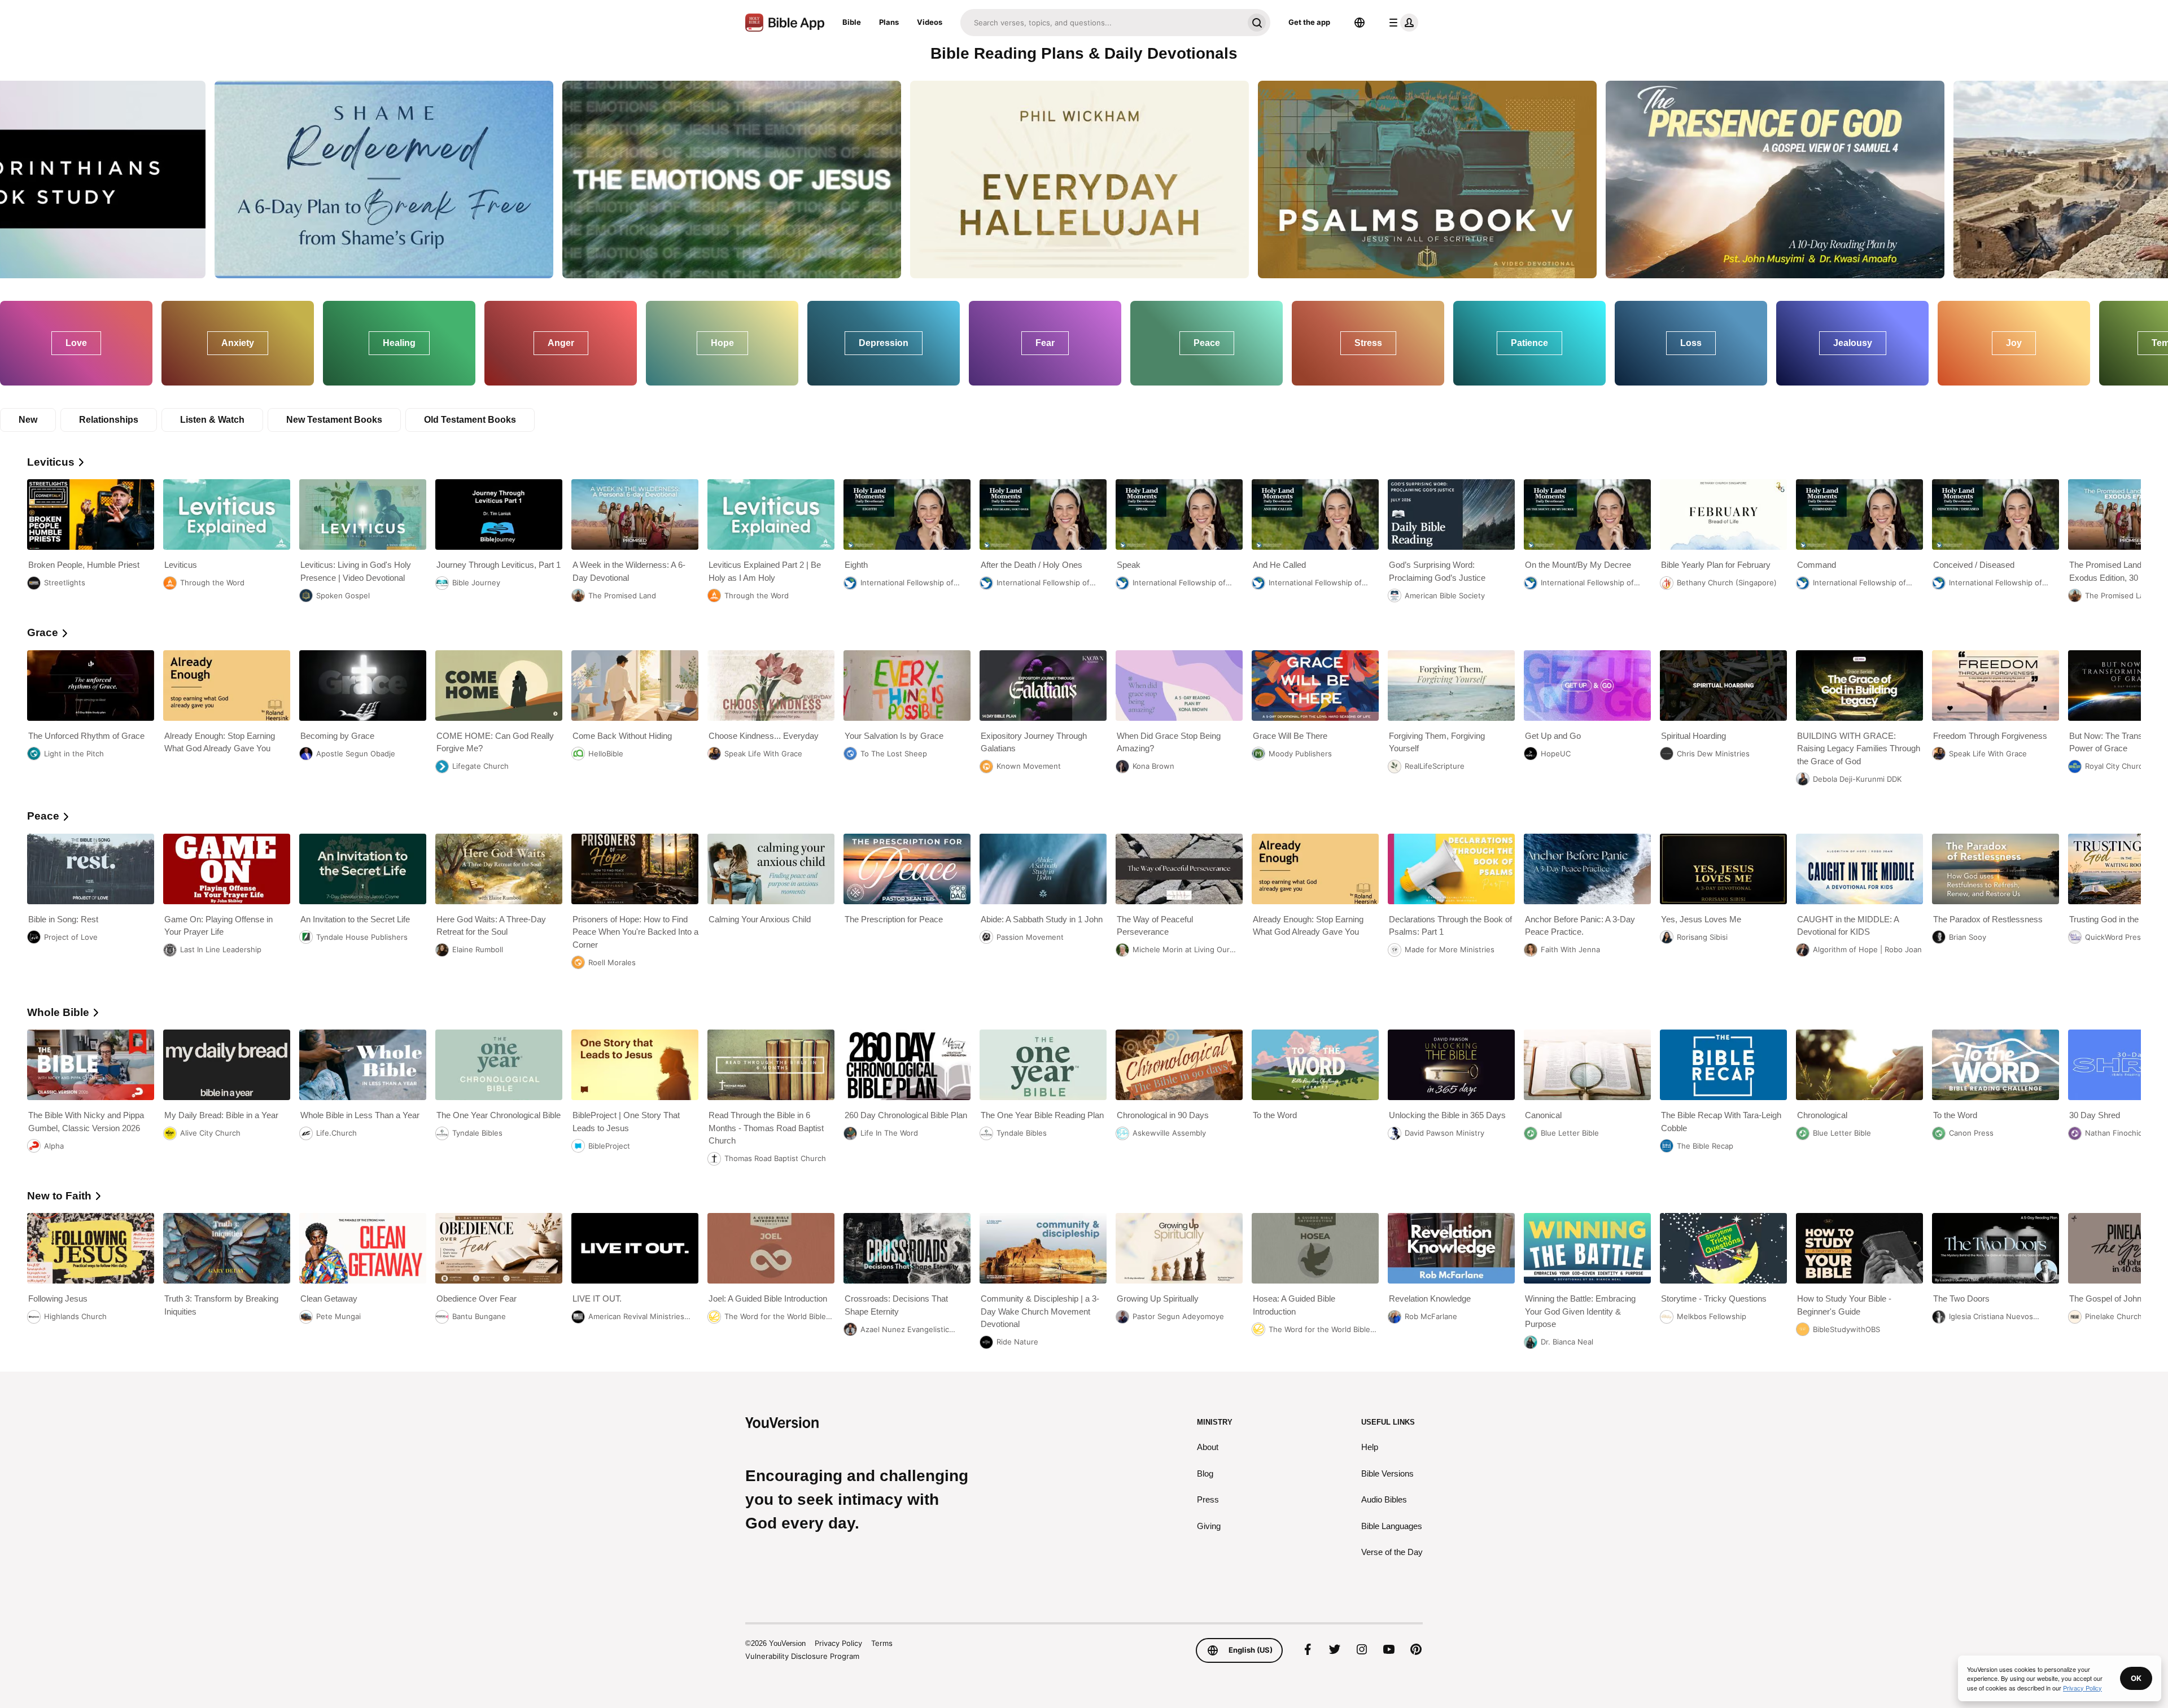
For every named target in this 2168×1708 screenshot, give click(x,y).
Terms (882, 1643)
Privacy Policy (838, 1643)
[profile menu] (1401, 23)
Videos (930, 22)
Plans (889, 22)
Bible (852, 22)
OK (2136, 1678)
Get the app (1309, 22)
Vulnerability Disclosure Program (802, 1656)
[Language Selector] (1360, 23)
